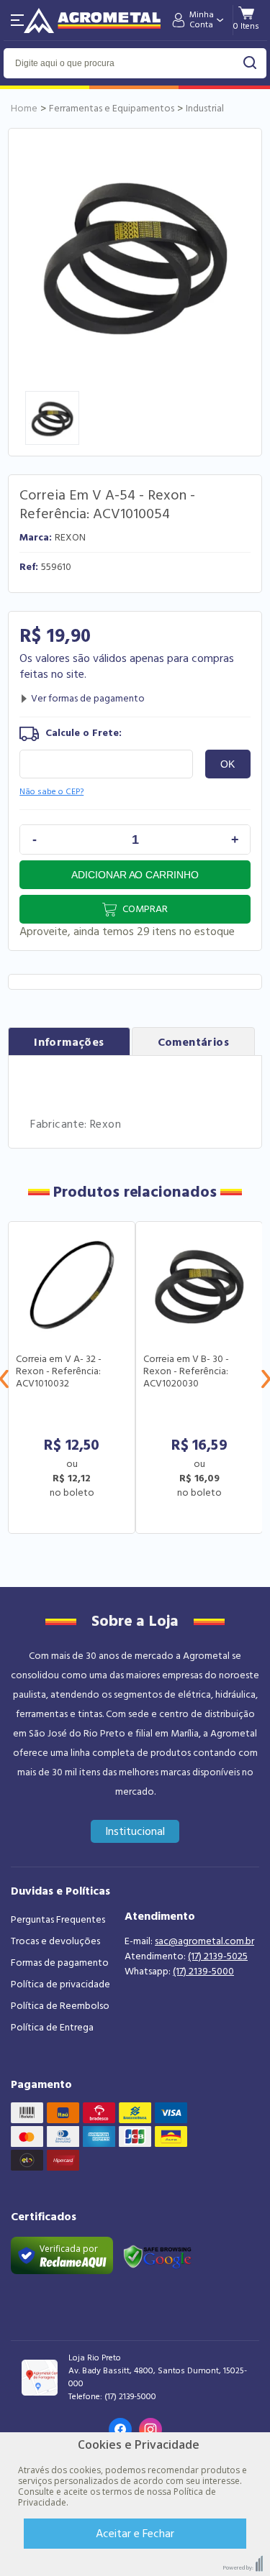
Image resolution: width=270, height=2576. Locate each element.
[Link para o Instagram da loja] (150, 2429)
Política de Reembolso (60, 2006)
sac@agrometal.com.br (204, 1941)
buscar (250, 63)
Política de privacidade (60, 1984)
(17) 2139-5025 (218, 1956)
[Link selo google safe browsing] (157, 2255)
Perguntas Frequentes (58, 1920)
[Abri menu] (17, 20)
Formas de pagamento (60, 1963)
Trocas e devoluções (55, 1941)
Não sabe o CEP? (51, 792)
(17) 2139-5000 (203, 1972)
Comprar (145, 909)
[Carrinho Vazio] (246, 26)
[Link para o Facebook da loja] (120, 2429)
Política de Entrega (52, 2028)
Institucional (135, 1831)
